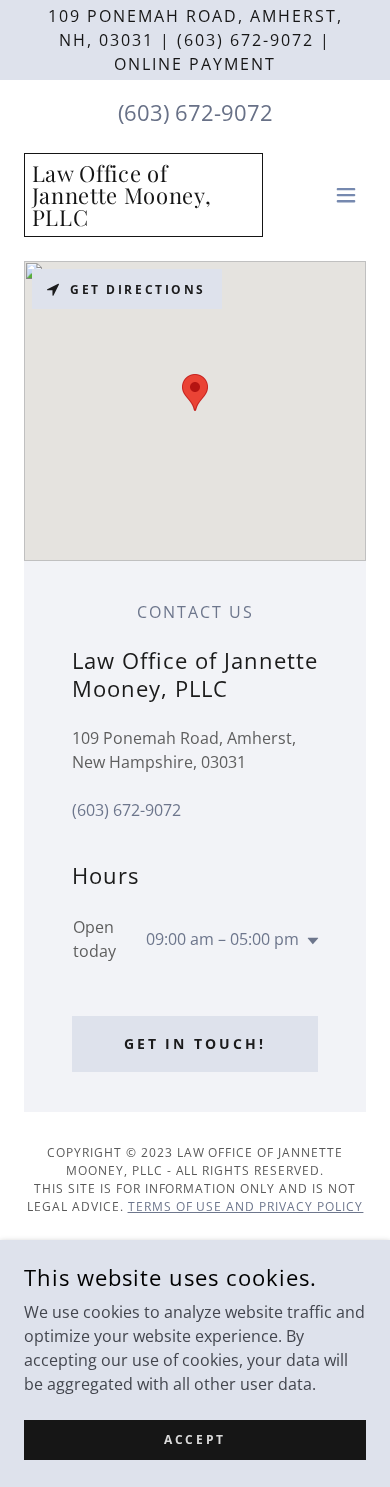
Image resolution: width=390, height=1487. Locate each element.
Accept (194, 1439)
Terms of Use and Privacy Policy (246, 1206)
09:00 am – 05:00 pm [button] (222, 939)
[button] (346, 195)
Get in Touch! (195, 1043)
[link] (143, 220)
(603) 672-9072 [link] (195, 112)
